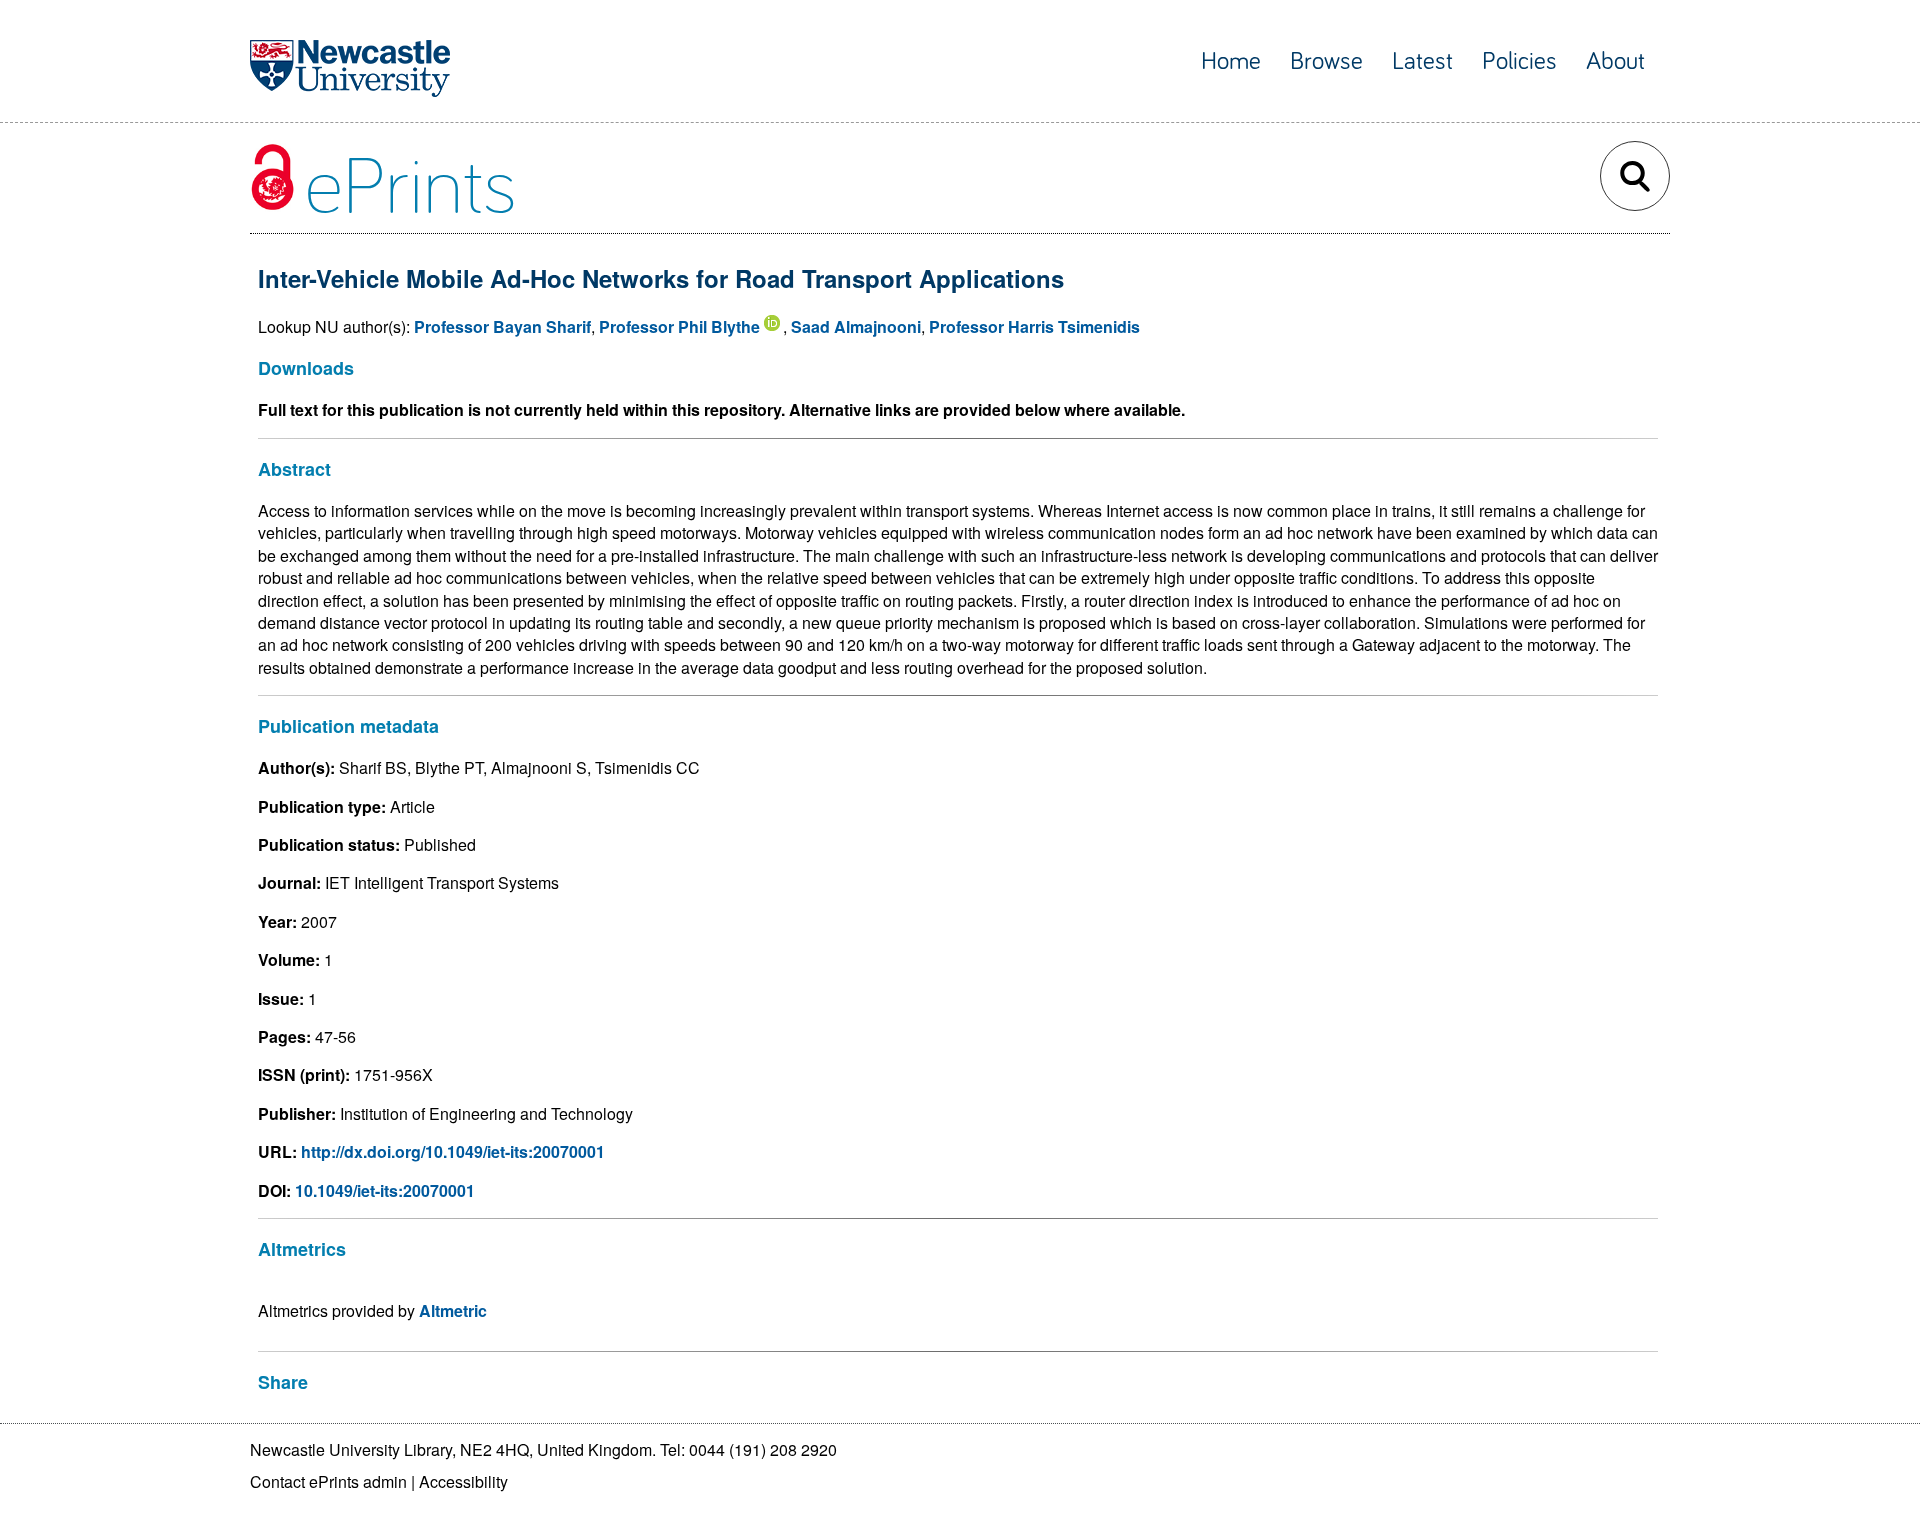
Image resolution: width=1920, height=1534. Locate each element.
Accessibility (463, 1481)
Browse (1326, 61)
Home (1231, 61)
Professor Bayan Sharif (502, 326)
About (1615, 61)
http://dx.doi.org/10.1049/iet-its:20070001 (453, 1151)
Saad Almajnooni (856, 326)
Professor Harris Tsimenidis (1034, 326)
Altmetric (453, 1310)
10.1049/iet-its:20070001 (385, 1190)
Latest (1422, 61)
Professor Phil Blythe (679, 326)
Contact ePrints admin (328, 1481)
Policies (1519, 61)
